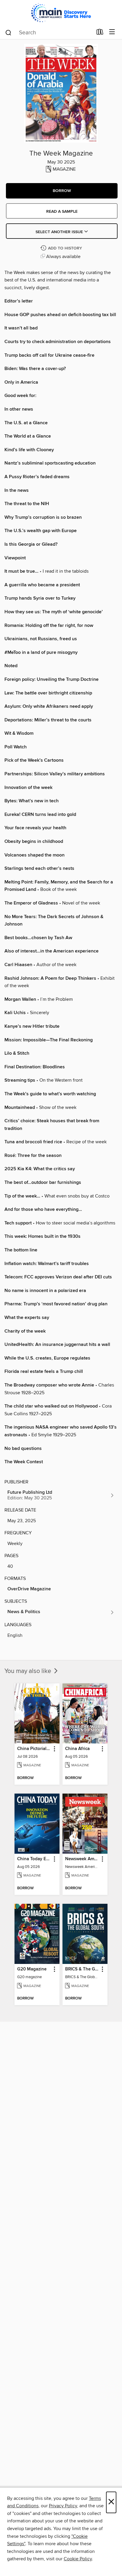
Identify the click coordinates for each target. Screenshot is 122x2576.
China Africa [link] (77, 1749)
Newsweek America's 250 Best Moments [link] (82, 1859)
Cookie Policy (78, 2559)
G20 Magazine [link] (32, 1969)
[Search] (8, 32)
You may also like (29, 1671)
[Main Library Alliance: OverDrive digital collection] (61, 13)
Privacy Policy (63, 2506)
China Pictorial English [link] (34, 1749)
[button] (62, 191)
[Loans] (100, 33)
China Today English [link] (34, 1859)
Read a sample (62, 212)
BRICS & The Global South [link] (82, 1969)
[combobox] (49, 33)
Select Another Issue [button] (60, 232)
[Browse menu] (112, 32)
